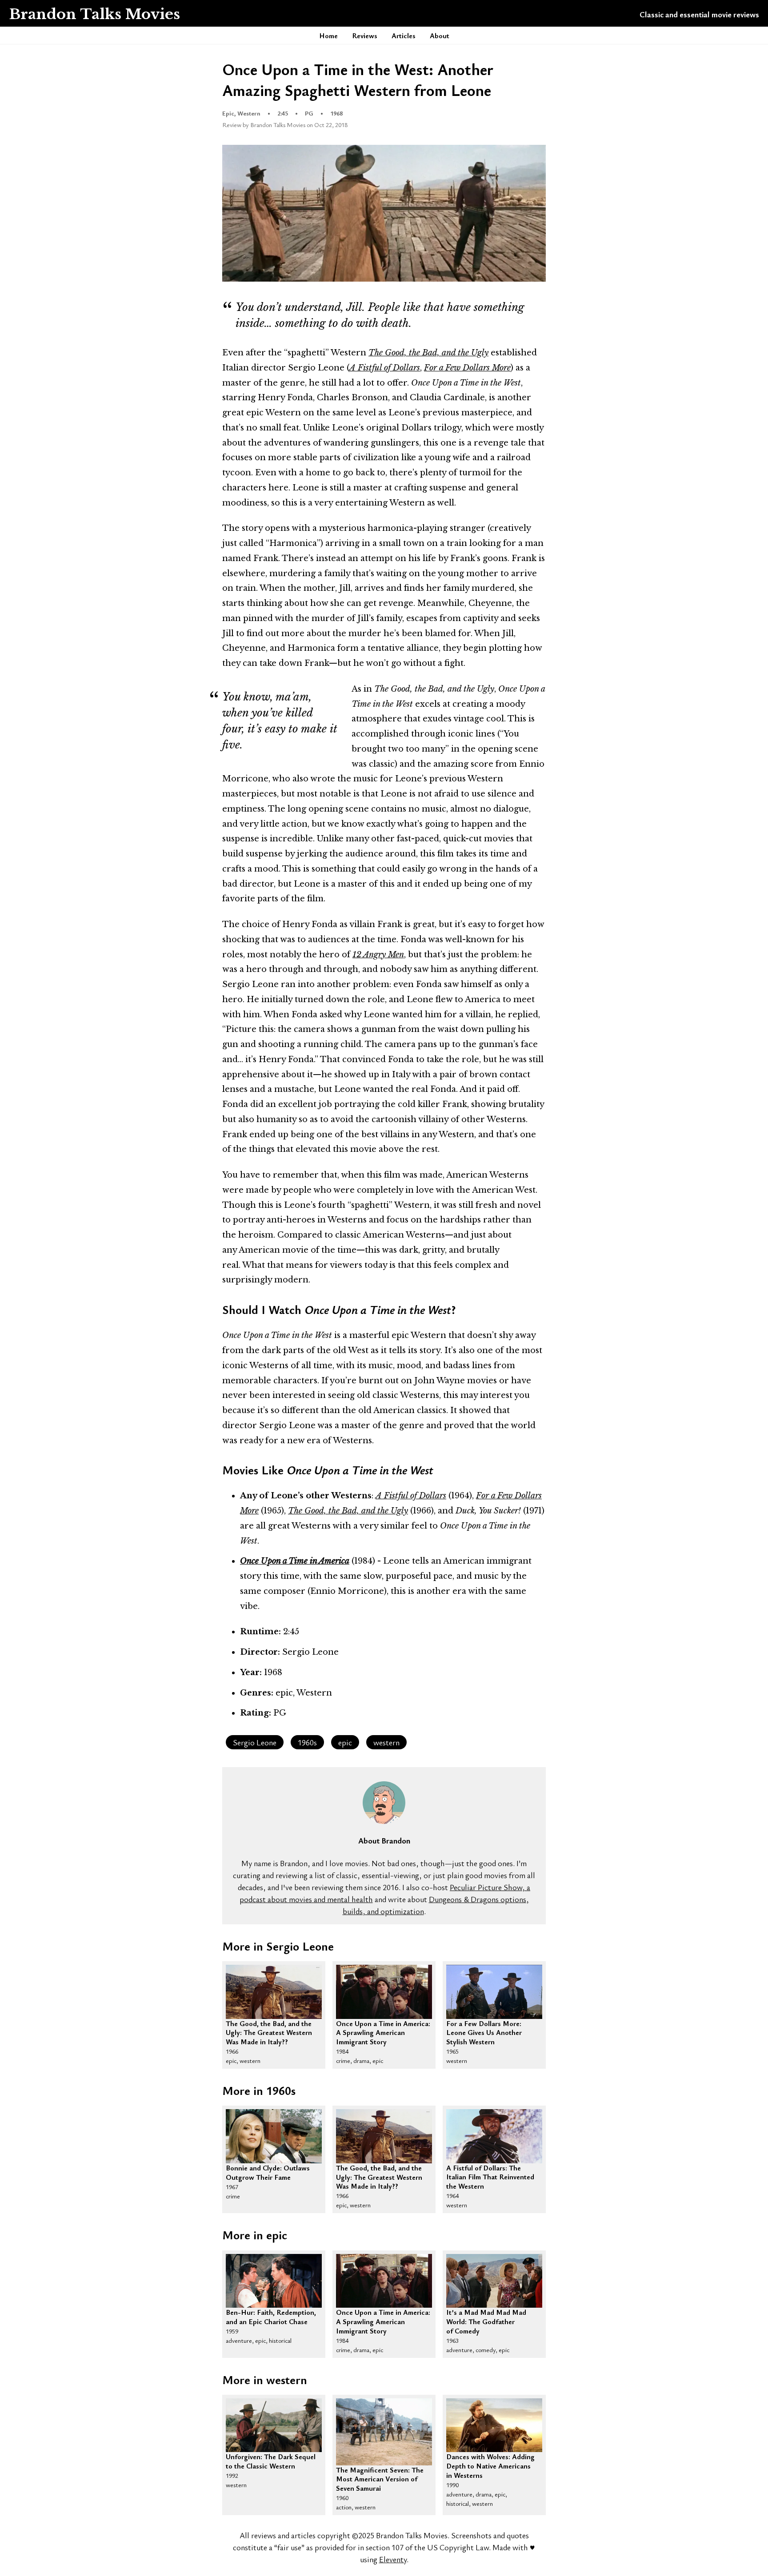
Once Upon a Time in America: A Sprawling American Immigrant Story (383, 2024)
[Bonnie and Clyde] (274, 2136)
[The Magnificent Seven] (384, 2432)
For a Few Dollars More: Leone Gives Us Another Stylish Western (484, 2024)
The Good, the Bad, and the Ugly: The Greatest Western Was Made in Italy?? (269, 2024)
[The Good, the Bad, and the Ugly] (274, 1992)
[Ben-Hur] (274, 2281)
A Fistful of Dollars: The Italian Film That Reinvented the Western (490, 2169)
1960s (307, 1742)
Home (328, 36)
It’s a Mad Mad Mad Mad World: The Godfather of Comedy (486, 2313)
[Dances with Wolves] (494, 2425)
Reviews (365, 36)
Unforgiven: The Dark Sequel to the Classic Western (271, 2457)
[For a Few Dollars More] (494, 1992)
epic (345, 1742)
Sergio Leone (255, 1742)
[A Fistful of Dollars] (494, 2136)
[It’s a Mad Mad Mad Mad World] (494, 2281)
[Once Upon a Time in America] (384, 1992)
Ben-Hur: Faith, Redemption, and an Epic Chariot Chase (271, 2313)
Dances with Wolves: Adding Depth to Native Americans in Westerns (490, 2457)
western (386, 1742)
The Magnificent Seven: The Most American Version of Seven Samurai (380, 2471)
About (440, 36)
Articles (404, 36)
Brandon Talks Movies (94, 14)
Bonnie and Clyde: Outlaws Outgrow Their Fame (268, 2169)
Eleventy (393, 2559)
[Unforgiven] (274, 2425)
